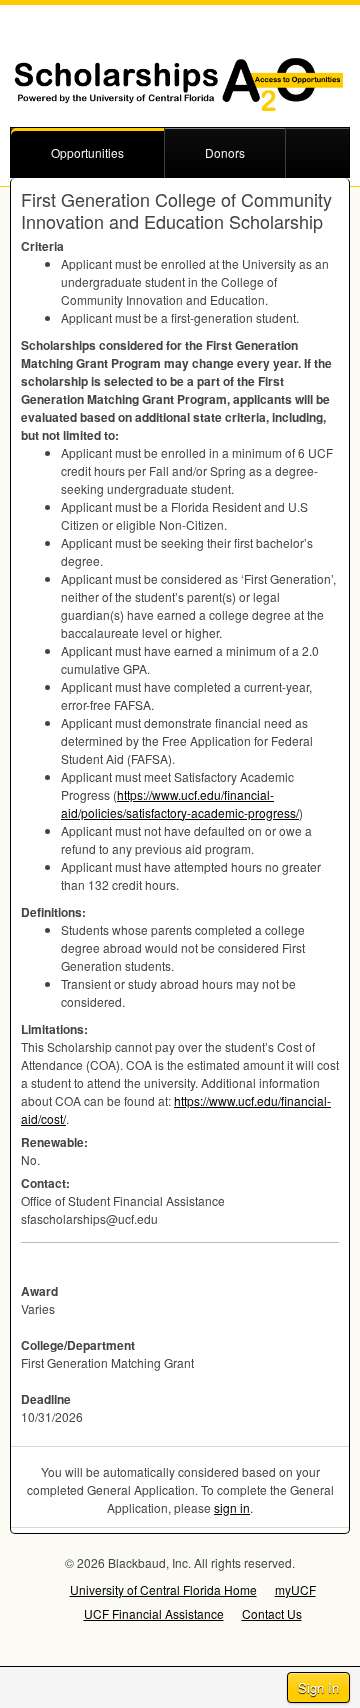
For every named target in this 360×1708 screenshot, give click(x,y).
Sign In (318, 1687)
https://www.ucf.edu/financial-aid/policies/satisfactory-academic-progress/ (180, 803)
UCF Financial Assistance (154, 1613)
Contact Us (272, 1613)
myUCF (295, 1589)
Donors (225, 152)
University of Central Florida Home (163, 1589)
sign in (232, 1507)
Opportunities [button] (87, 152)
